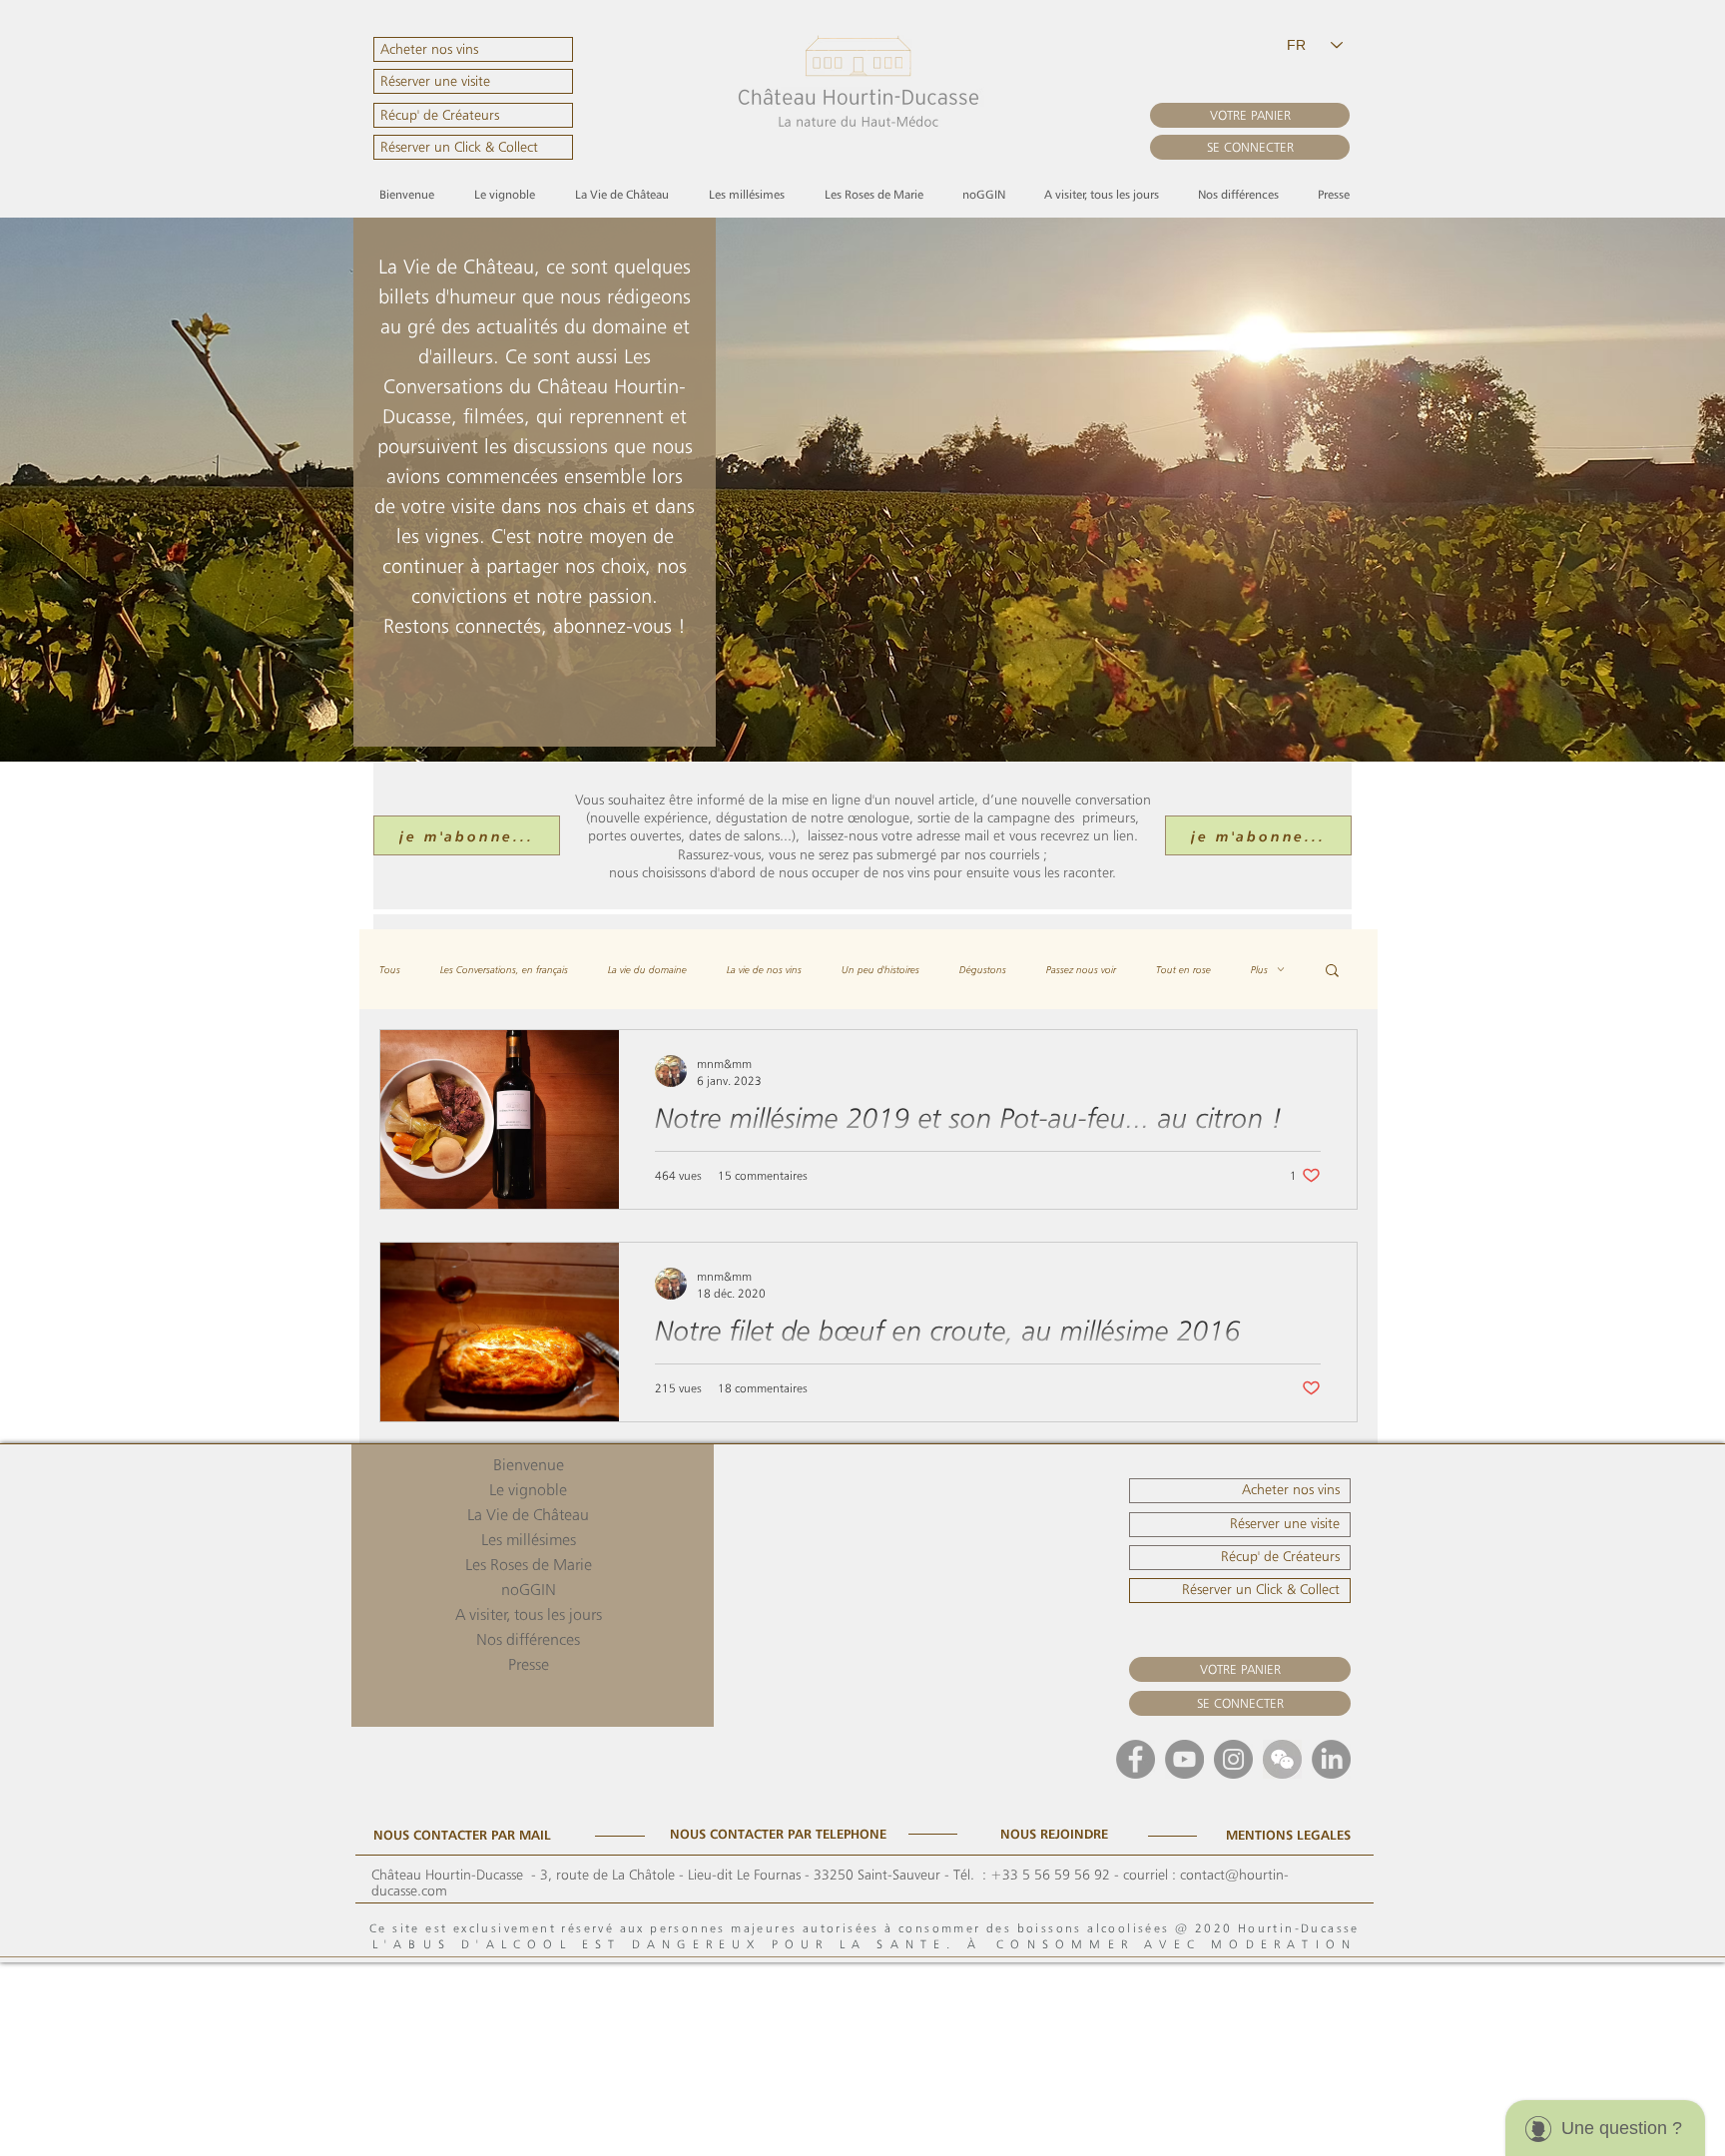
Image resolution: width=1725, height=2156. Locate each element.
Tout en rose (1183, 969)
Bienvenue (529, 1465)
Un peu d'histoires (880, 969)
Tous (390, 969)
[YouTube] (1184, 1759)
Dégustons (983, 969)
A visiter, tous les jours (529, 1615)
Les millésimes (529, 1540)
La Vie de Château (528, 1515)
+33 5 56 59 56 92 (1050, 1875)
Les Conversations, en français (504, 969)
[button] (473, 115)
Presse (529, 1664)
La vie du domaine (647, 969)
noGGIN (529, 1590)
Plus (1259, 969)
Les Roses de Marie (529, 1565)
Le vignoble (528, 1490)
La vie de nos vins (764, 969)
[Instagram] (1233, 1759)
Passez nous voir (1081, 969)
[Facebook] (1136, 1759)
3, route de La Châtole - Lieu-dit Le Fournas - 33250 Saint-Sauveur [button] (740, 1875)
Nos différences (528, 1639)
